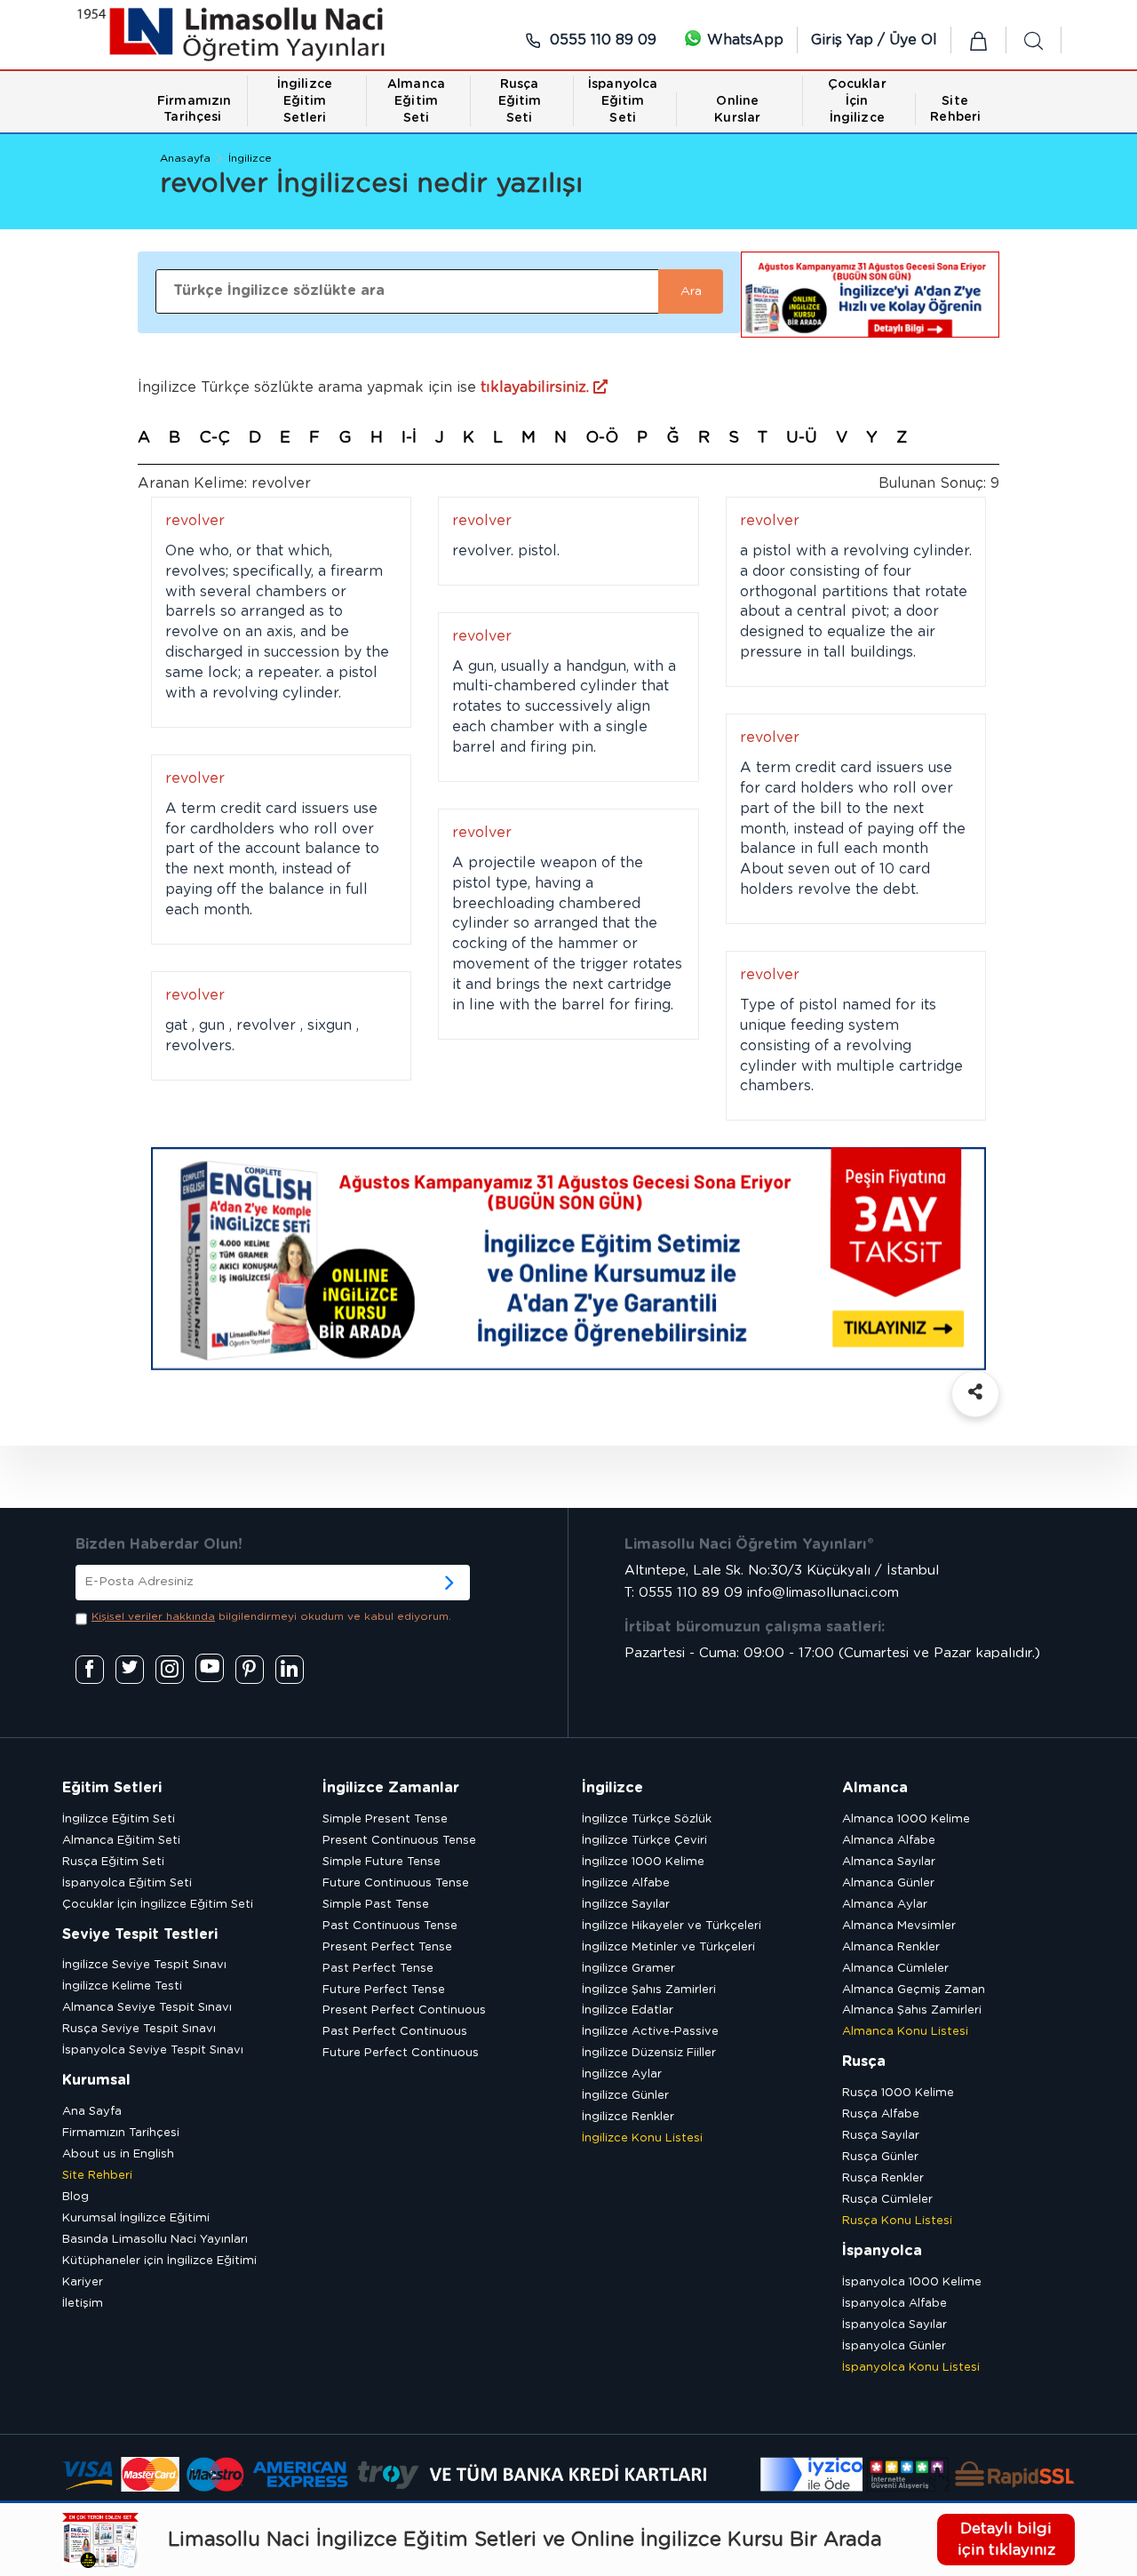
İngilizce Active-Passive (650, 2032)
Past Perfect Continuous (395, 2032)
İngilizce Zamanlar (391, 1788)
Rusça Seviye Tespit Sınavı (139, 2029)
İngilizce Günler (625, 2096)
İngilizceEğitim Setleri (305, 101)
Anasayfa (185, 158)
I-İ (409, 438)
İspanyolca (882, 2251)
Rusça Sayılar (881, 2136)
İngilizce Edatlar (628, 2010)
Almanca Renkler (891, 1947)
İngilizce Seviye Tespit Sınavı (144, 1965)
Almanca (875, 1788)
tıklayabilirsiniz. (537, 387)
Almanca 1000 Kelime (906, 1819)
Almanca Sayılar (889, 1862)
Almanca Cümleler (895, 1969)
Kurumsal (96, 2080)
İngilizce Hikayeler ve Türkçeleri (672, 1926)
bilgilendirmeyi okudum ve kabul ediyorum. (271, 1616)
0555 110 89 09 (601, 40)
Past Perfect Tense (378, 1969)
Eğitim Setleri (112, 1788)
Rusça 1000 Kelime (898, 2093)
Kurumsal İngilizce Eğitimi (136, 2218)
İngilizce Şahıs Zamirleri (649, 1990)
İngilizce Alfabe (626, 1883)
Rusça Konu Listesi (897, 2221)
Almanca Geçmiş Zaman (914, 1990)
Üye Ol (913, 40)
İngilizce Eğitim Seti (119, 1819)
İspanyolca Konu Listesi (911, 2368)
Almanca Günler (888, 1883)
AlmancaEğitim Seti (416, 101)
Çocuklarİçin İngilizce (857, 101)
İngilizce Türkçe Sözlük (647, 1819)
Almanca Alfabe (889, 1841)
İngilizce (250, 158)
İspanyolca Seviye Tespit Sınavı (153, 2050)
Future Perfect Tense (384, 1990)
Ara (691, 291)
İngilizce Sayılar (626, 1905)
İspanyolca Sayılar (894, 2325)
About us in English (118, 2154)
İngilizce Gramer (628, 1969)
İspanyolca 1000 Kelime (912, 2282)
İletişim (83, 2304)
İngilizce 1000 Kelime (643, 1862)
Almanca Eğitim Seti (121, 1841)
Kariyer (83, 2282)
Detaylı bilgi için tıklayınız (1006, 2539)
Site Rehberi (97, 2176)
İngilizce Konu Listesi (642, 2138)
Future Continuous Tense (396, 1883)
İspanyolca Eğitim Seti (127, 1883)
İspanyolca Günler (894, 2346)
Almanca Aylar (885, 1905)
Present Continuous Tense (399, 1841)
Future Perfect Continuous (401, 2053)
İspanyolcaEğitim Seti (623, 101)
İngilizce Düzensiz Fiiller (649, 2053)
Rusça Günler (880, 2157)
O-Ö (602, 438)
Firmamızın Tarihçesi (121, 2133)
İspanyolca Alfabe (894, 2304)
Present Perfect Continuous (404, 2010)
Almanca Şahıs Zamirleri (912, 2010)
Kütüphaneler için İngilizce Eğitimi (159, 2261)
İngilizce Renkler (628, 2117)
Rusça (864, 2062)
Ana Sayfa (92, 2112)
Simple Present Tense (385, 1819)
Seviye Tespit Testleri (140, 1934)
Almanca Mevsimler (899, 1926)
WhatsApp (743, 40)
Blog (76, 2197)
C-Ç (215, 438)
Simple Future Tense (382, 1862)
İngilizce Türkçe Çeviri (644, 1841)
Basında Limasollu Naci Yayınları (155, 2240)
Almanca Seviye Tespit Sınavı (147, 2008)
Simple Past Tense (376, 1905)
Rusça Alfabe (881, 2114)
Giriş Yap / (850, 40)
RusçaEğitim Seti (520, 101)
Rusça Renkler (883, 2178)
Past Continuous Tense (390, 1926)
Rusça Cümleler (887, 2200)
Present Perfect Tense (387, 1947)
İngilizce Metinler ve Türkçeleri (668, 1947)
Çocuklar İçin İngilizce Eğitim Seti (158, 1905)
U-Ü (802, 438)
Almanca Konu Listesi (905, 2032)
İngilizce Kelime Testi (122, 1986)
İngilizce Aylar (622, 2074)
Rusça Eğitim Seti (113, 1862)
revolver (195, 521)
